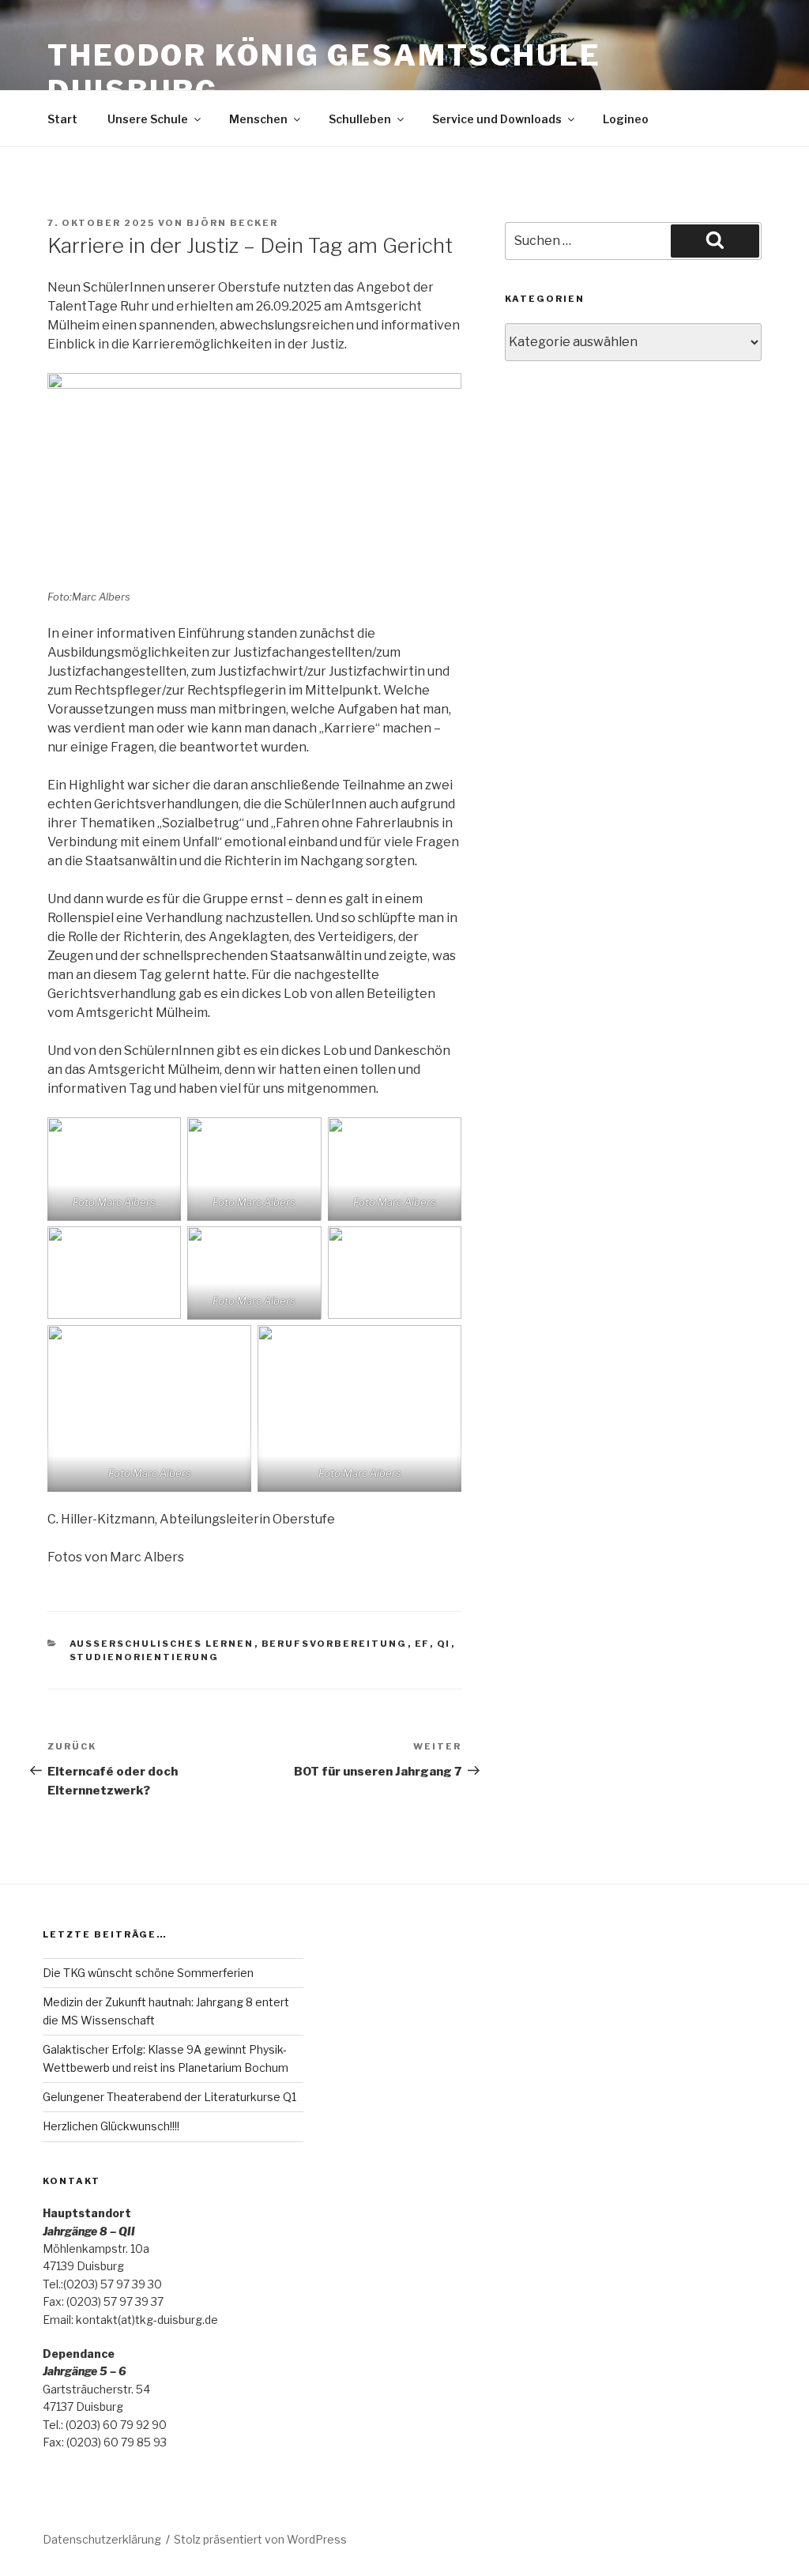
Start (62, 119)
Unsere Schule (148, 119)
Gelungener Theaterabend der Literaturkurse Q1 (169, 2097)
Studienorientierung (145, 1657)
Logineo (626, 119)
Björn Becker (232, 223)
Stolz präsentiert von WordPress (260, 2539)
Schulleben (360, 119)
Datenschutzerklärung (102, 2539)
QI (444, 1644)
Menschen (258, 119)
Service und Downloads (497, 119)
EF (422, 1644)
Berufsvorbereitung (335, 1644)
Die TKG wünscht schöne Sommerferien (148, 1973)
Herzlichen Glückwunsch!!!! (111, 2126)
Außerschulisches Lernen (162, 1644)
